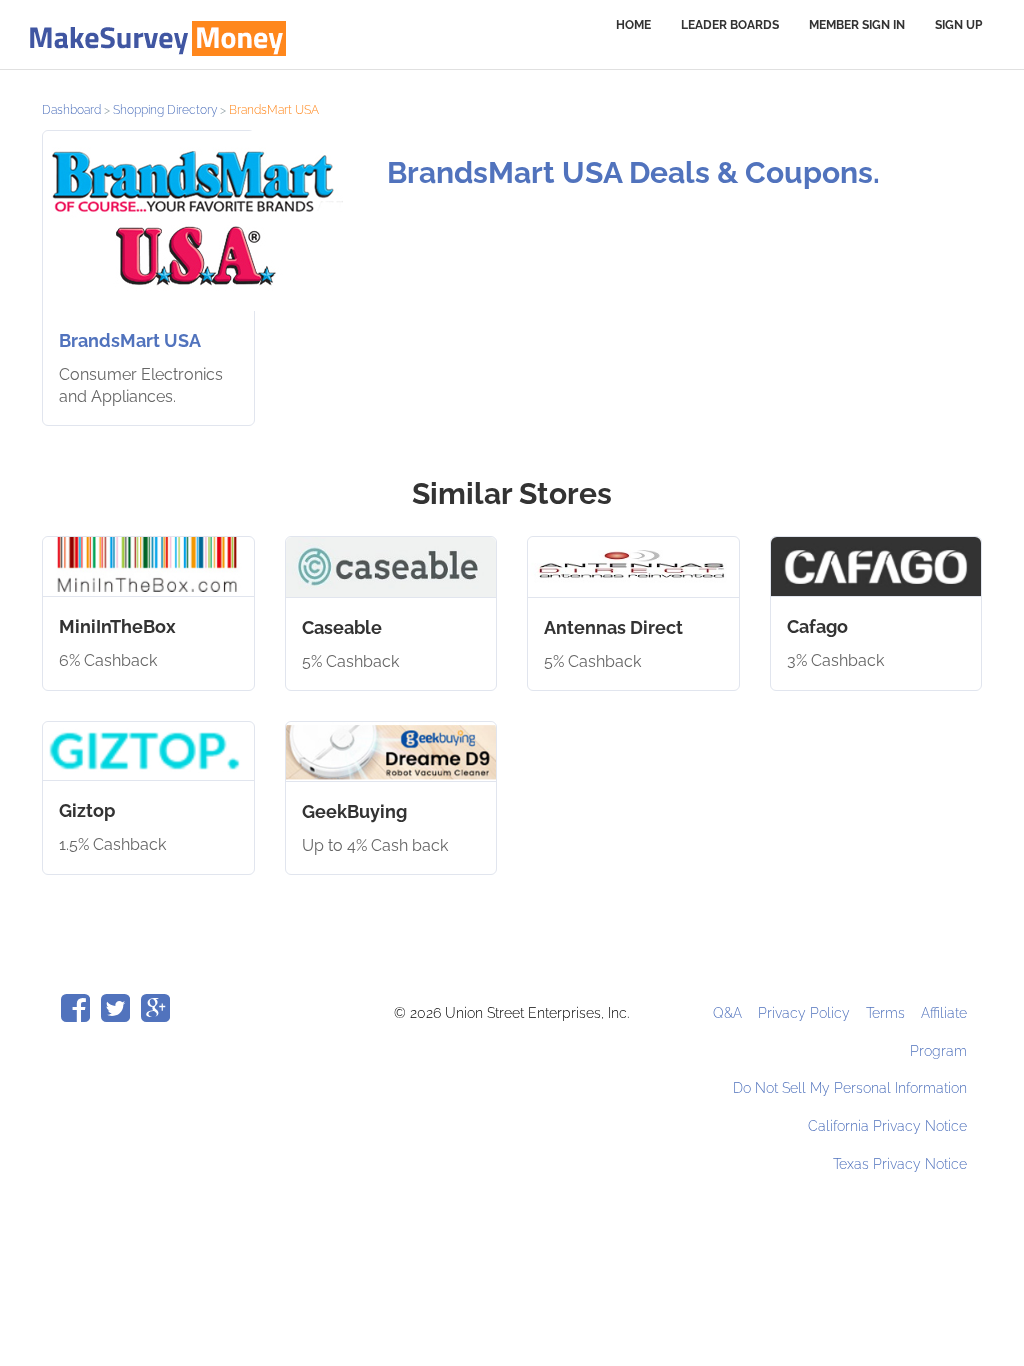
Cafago (817, 626)
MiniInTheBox (117, 626)
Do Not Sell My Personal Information (850, 1088)
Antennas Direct (613, 627)
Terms (887, 1013)
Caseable (342, 627)
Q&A (729, 1013)
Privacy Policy (806, 1013)
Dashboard (71, 110)
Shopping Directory (165, 110)
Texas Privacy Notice (900, 1164)
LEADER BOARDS (730, 25)
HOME (633, 25)
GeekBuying (354, 811)
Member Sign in (857, 25)
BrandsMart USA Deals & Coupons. (633, 172)
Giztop (87, 810)
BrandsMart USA (130, 340)
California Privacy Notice (887, 1126)
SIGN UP (958, 25)
